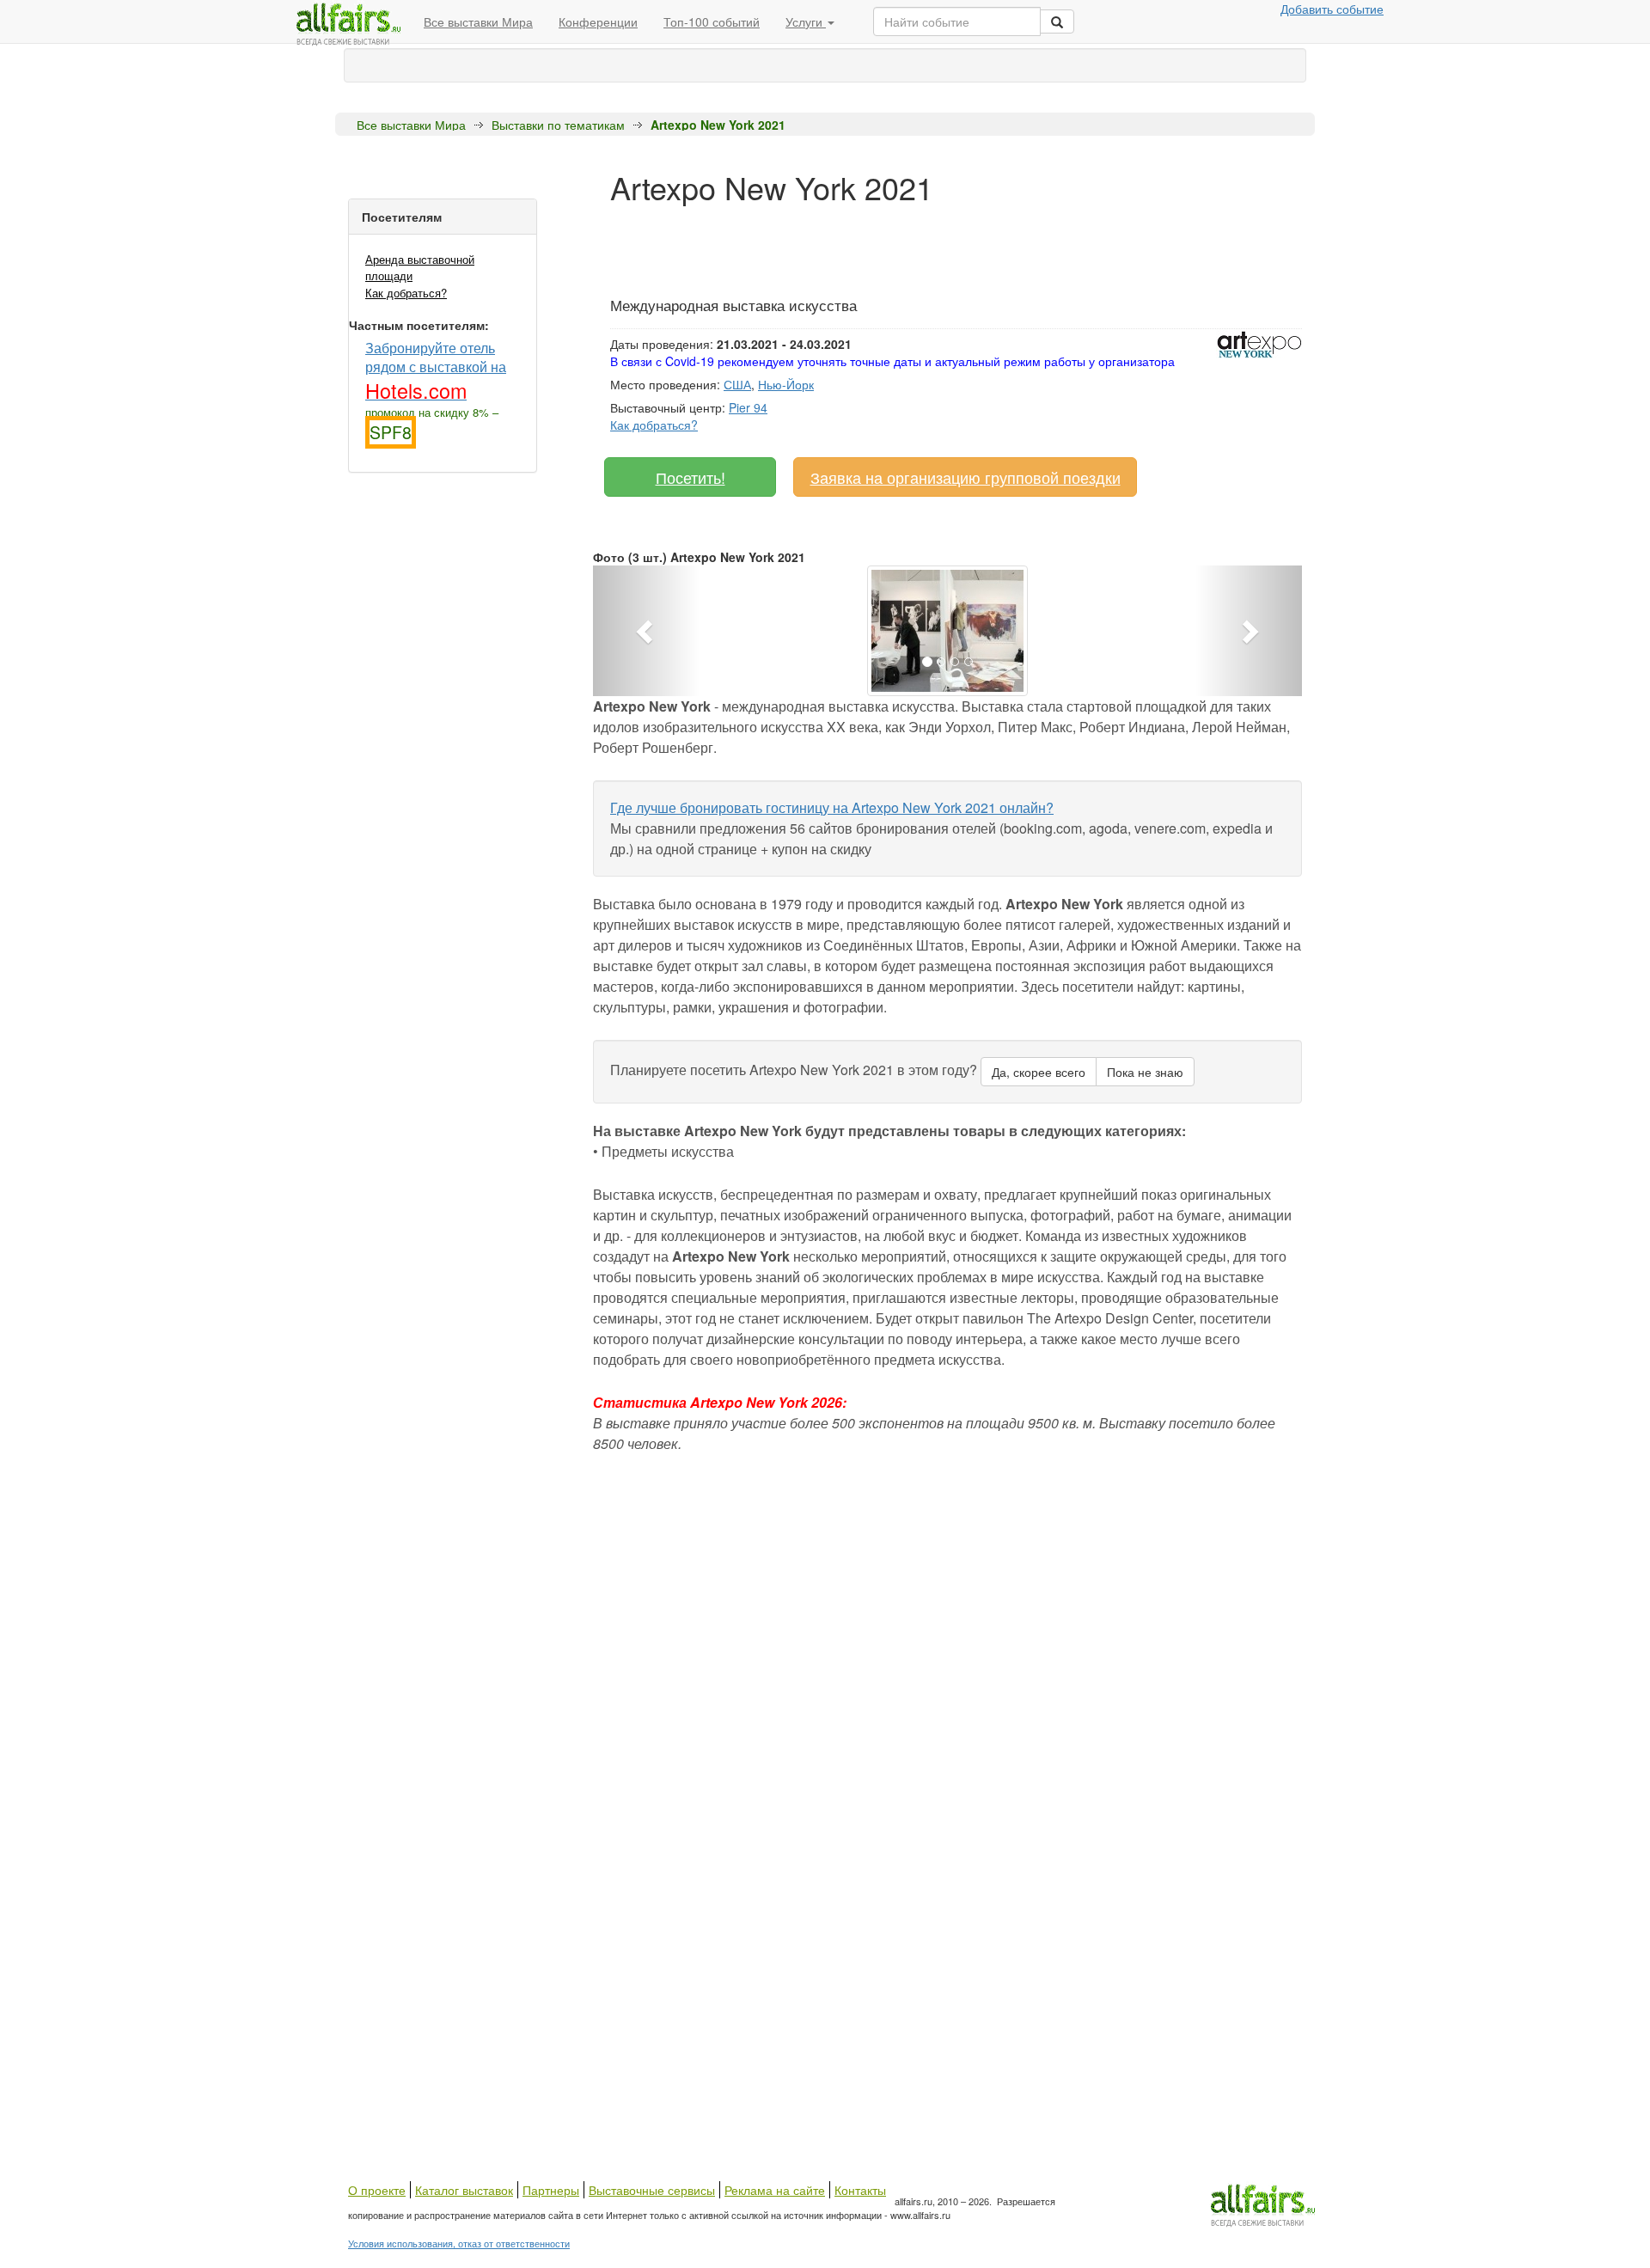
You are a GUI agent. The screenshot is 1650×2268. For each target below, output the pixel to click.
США (737, 384)
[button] (646, 631)
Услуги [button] (806, 21)
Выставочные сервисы (652, 2190)
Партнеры (551, 2190)
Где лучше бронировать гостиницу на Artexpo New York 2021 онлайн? (832, 807)
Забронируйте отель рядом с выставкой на (436, 370)
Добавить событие (1332, 9)
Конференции (598, 21)
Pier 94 (748, 407)
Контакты (860, 2190)
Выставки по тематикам (558, 125)
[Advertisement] (923, 243)
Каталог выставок (464, 2190)
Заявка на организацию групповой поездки (966, 477)
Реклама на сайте (775, 2190)
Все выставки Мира (478, 21)
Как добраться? (406, 293)
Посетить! (691, 477)
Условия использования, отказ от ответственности (459, 2243)
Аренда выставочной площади (420, 267)
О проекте (377, 2190)
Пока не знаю (1145, 1072)
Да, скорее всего (1039, 1072)
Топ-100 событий (712, 21)
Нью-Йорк (786, 384)
